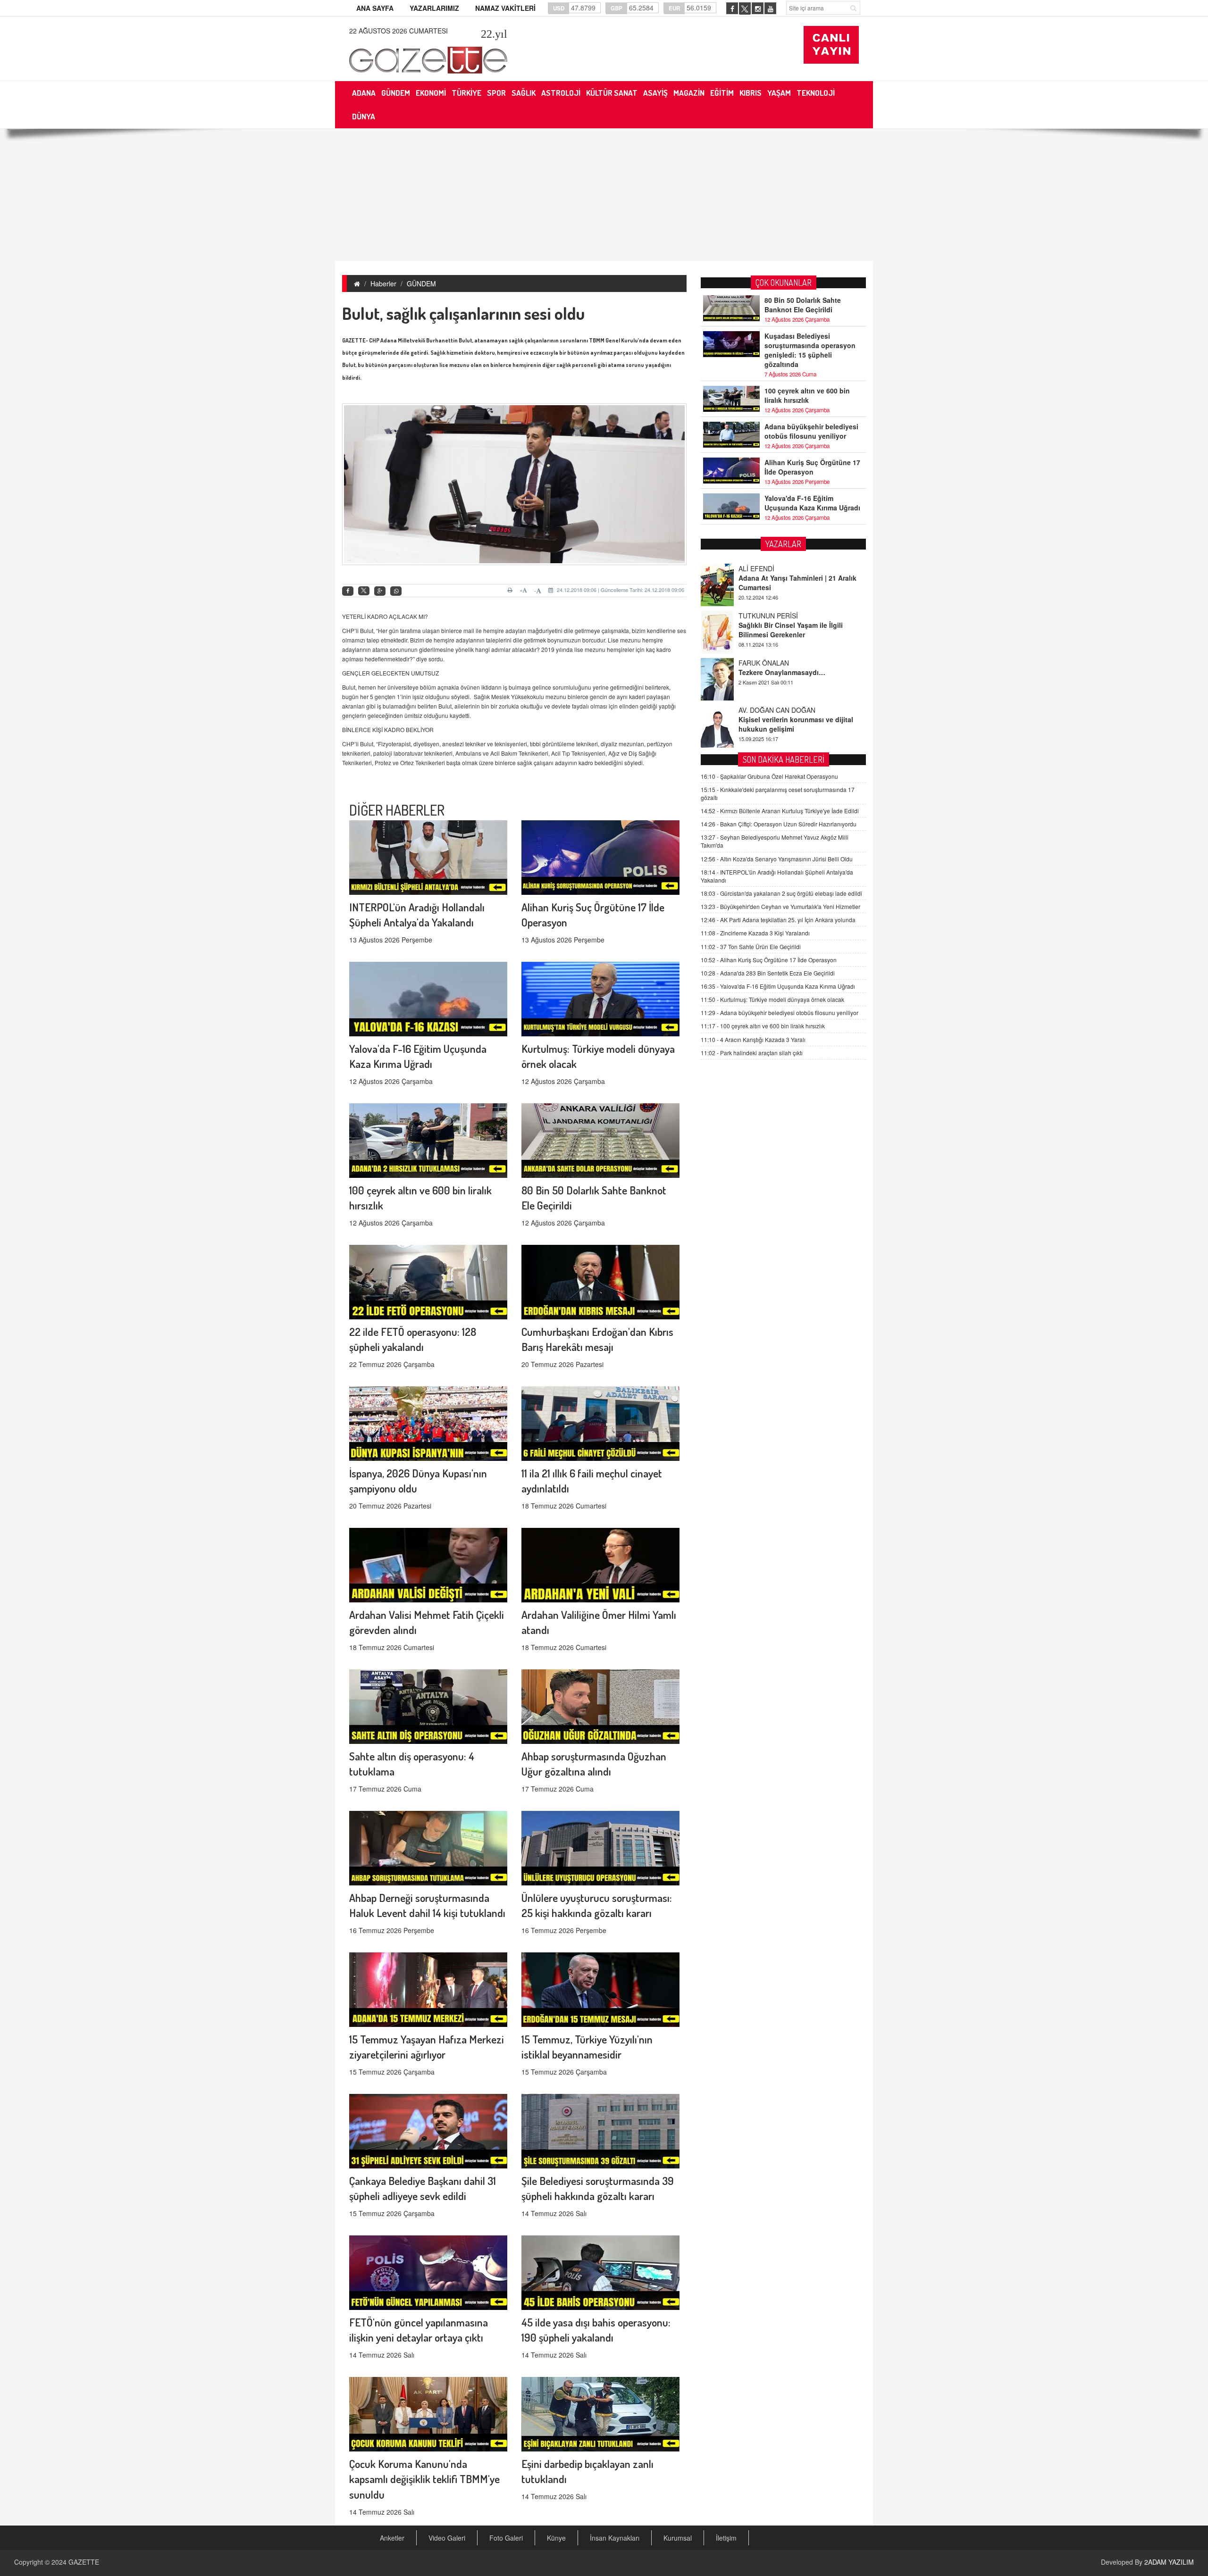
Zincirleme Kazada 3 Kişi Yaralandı (755, 933)
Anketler (392, 2538)
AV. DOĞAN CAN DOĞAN (777, 663)
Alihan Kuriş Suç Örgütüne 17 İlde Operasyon (812, 467)
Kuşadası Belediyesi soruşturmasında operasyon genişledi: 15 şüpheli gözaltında (810, 350)
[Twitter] (364, 591)
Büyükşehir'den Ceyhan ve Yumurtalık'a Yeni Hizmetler (780, 907)
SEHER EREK (759, 710)
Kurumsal (678, 2538)
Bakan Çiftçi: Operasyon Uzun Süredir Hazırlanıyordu (779, 824)
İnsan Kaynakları (615, 2538)
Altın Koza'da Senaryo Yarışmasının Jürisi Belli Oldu (777, 859)
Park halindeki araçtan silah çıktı (752, 1053)
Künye (556, 2538)
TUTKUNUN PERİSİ (768, 568)
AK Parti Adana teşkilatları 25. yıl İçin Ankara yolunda (778, 920)
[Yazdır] (511, 590)
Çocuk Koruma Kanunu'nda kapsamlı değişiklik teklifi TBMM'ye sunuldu (424, 2479)
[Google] (380, 591)
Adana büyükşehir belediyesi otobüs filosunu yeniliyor (811, 431)
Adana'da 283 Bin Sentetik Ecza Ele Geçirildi (768, 973)
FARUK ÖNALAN (764, 616)
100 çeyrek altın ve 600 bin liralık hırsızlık (807, 395)
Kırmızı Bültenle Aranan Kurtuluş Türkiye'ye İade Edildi (780, 811)
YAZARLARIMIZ (434, 8)
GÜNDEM (421, 283)
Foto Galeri (506, 2538)
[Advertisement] (604, 195)
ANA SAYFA (375, 8)
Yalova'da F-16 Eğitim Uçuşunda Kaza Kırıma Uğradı (812, 503)
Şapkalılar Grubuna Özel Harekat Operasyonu (769, 776)
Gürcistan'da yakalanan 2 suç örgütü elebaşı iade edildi (781, 894)
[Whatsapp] (396, 591)
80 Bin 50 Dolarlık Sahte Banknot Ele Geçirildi (803, 305)
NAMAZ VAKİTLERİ (505, 8)
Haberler (383, 283)
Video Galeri (447, 2538)
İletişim (726, 2538)
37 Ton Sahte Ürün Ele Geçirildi (751, 946)
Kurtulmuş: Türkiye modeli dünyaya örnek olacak (772, 1000)
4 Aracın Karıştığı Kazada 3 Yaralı (753, 1039)
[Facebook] (348, 591)
